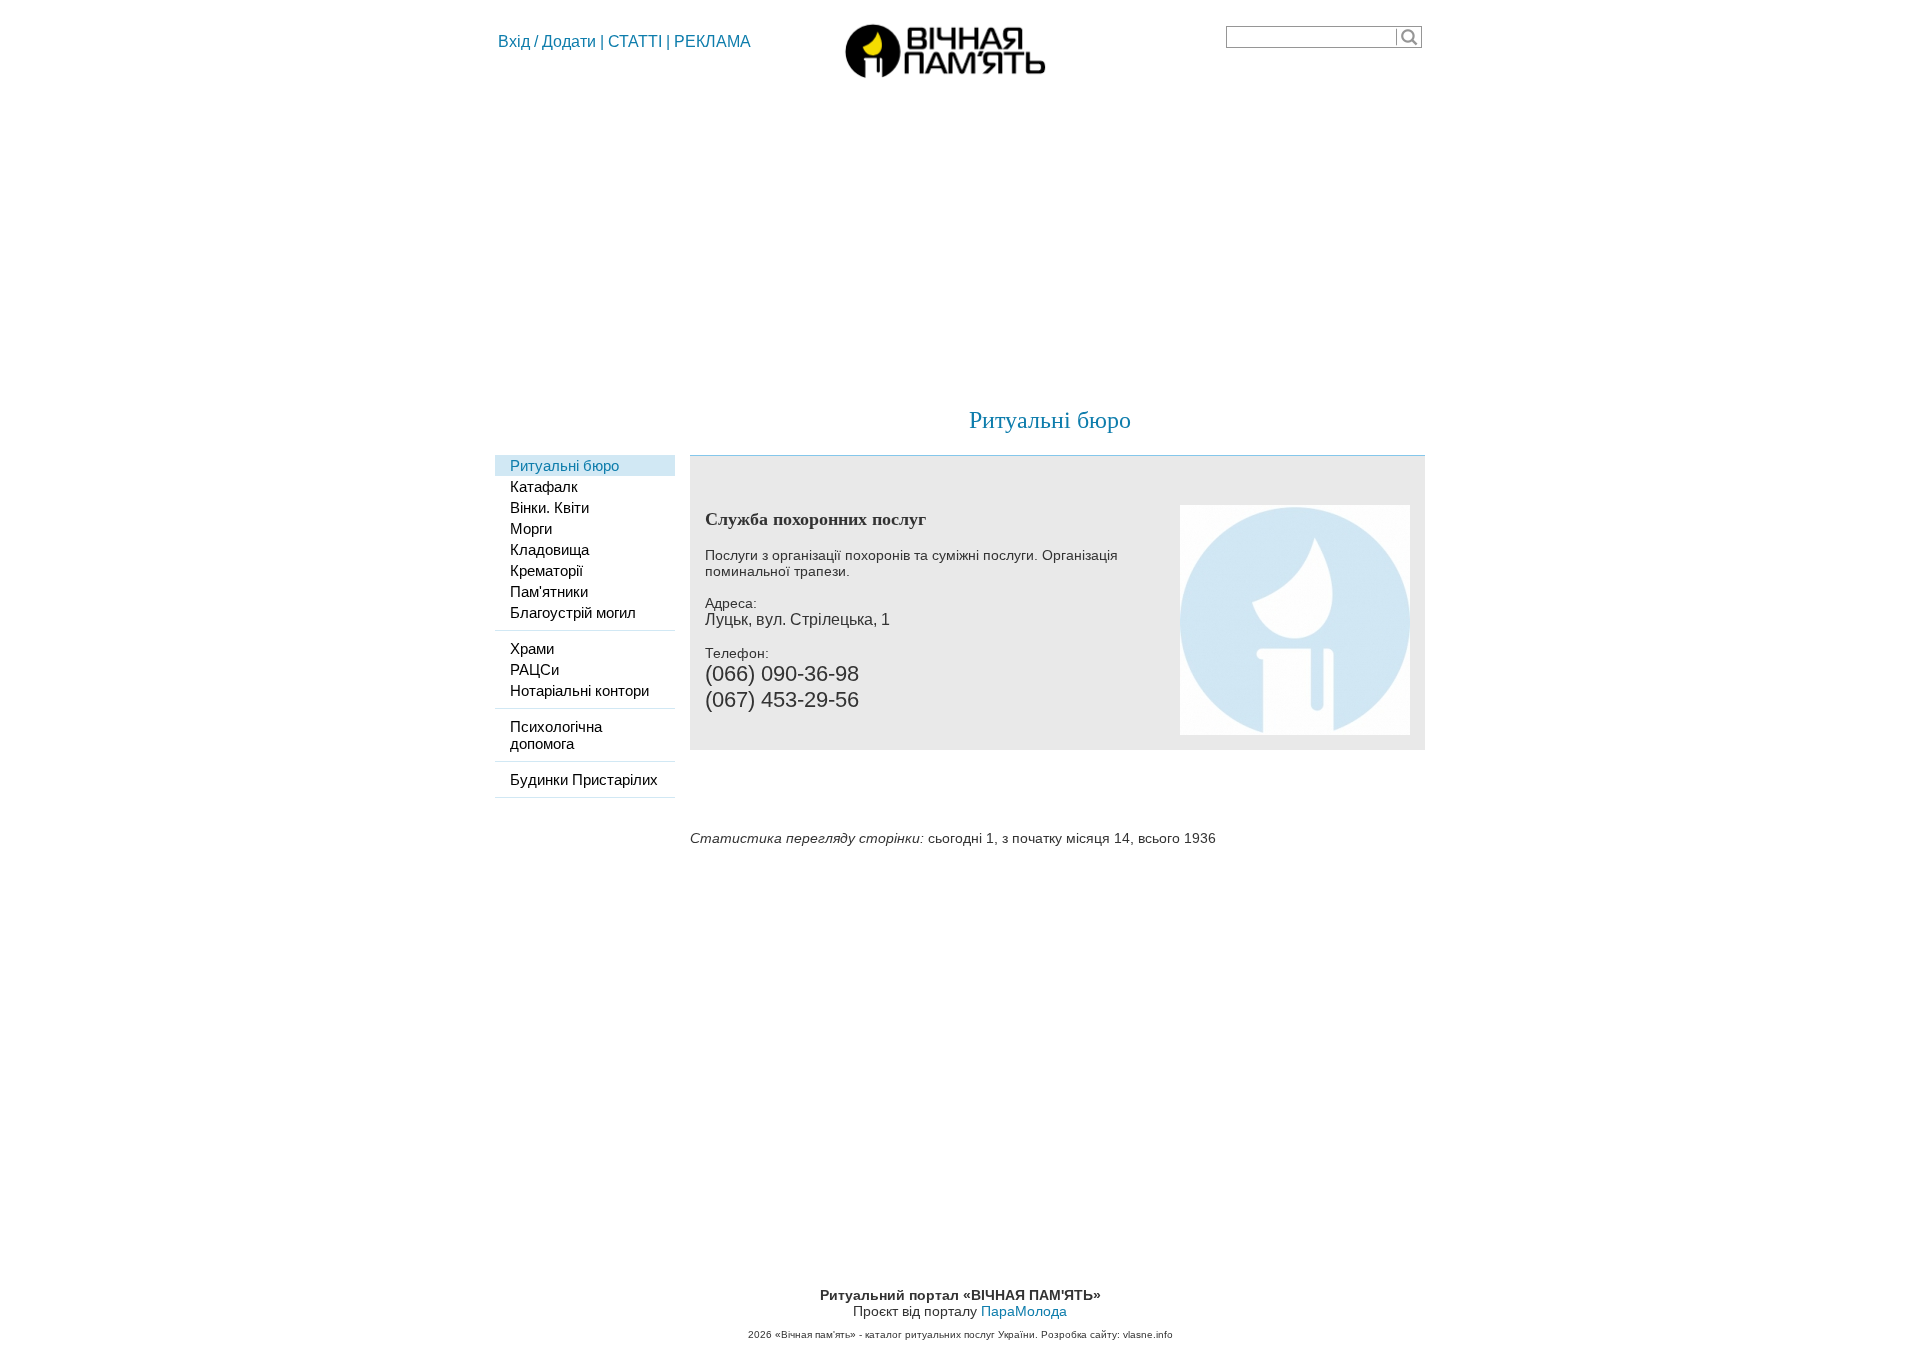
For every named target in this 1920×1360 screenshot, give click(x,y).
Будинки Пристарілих (584, 779)
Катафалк (544, 486)
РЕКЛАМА (712, 41)
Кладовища (549, 549)
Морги (531, 528)
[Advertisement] (960, 235)
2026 (760, 1334)
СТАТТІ (635, 41)
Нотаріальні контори (579, 690)
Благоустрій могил (573, 612)
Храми (532, 648)
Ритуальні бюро (1050, 419)
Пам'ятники (549, 591)
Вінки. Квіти (549, 507)
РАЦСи (534, 669)
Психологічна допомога (556, 735)
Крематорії (546, 570)
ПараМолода (1024, 1311)
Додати (569, 41)
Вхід (514, 41)
